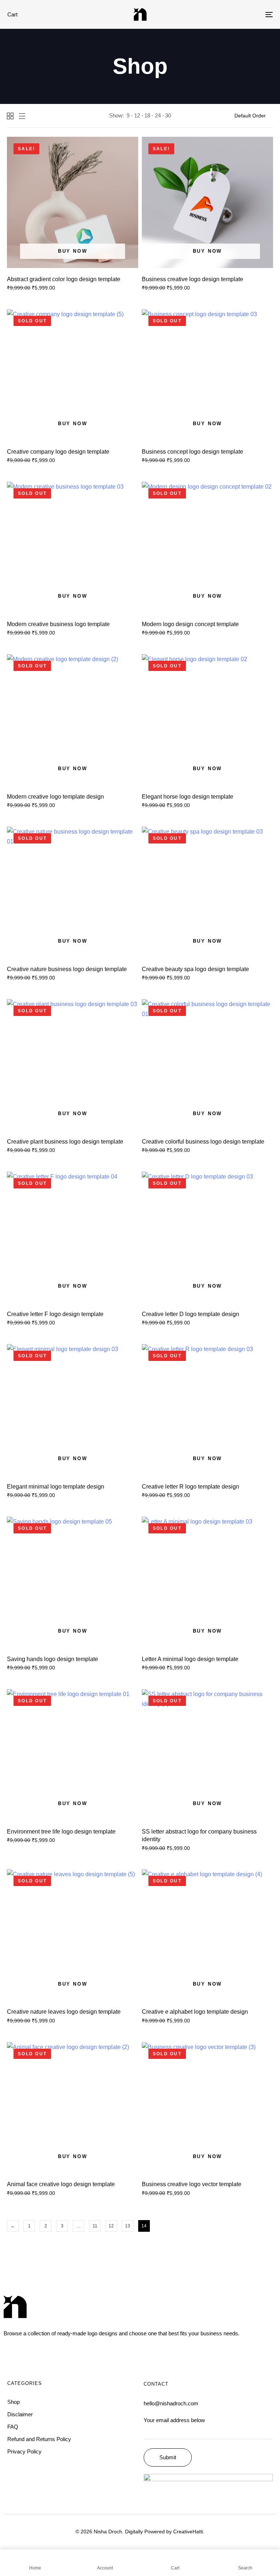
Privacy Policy (24, 2451)
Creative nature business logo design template (67, 969)
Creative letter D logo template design (190, 1314)
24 (158, 115)
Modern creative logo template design (55, 797)
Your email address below (174, 2420)
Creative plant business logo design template (65, 1142)
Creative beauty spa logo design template (195, 969)
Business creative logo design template (192, 279)
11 (95, 2226)
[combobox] (254, 116)
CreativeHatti (188, 2532)
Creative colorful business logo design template (203, 1142)
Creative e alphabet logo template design (195, 2012)
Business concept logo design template (192, 452)
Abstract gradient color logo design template (64, 279)
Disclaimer (20, 2414)
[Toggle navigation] (228, 14)
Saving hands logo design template (52, 1659)
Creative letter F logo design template (55, 1314)
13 (128, 2226)
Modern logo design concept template (190, 624)
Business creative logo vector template (192, 2184)
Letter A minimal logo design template (190, 1659)
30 (168, 115)
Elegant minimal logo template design (56, 1487)
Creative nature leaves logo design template (64, 2012)
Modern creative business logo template (58, 624)
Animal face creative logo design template (61, 2184)
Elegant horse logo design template (188, 797)
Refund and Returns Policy (39, 2439)
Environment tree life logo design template (61, 1832)
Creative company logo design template (58, 452)
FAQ (13, 2427)
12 (137, 115)
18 (147, 115)
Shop (13, 2402)
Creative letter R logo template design (190, 1487)
